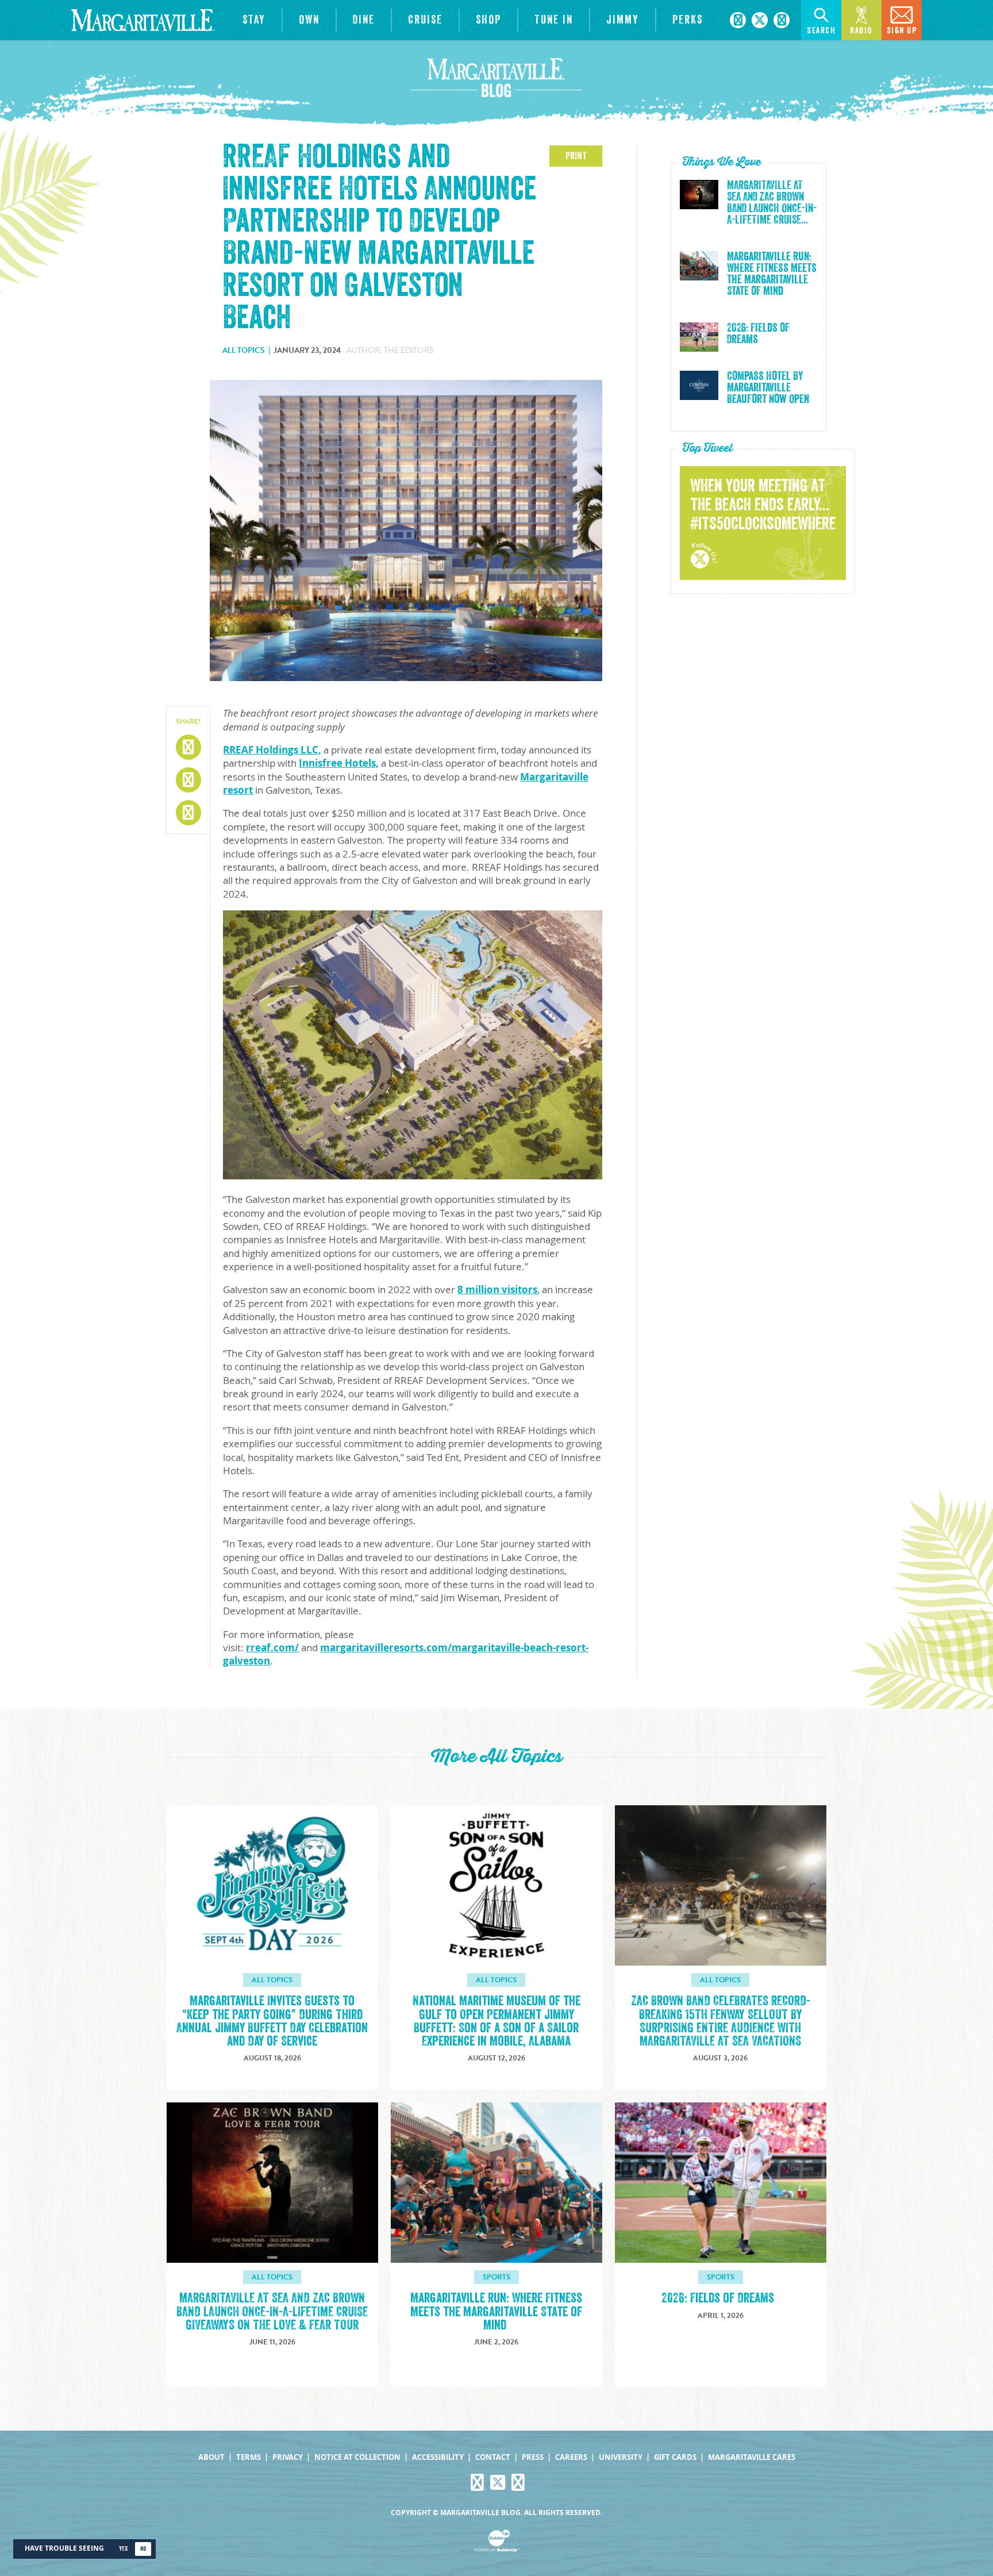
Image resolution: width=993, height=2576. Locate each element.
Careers (571, 2457)
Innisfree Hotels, (339, 763)
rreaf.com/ (272, 1648)
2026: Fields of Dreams (758, 334)
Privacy (288, 2457)
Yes (123, 2549)
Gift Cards (675, 2457)
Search (821, 31)
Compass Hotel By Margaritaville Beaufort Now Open (768, 388)
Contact (493, 2457)
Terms (249, 2457)
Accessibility (438, 2457)
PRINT (576, 156)
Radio (861, 31)
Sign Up (902, 31)
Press (533, 2457)
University (621, 2457)
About (211, 2457)
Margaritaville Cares (752, 2457)
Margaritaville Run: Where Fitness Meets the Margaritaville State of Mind (772, 274)
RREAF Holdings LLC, (272, 750)
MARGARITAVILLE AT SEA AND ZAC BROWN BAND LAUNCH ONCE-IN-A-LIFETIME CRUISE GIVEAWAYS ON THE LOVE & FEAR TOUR (272, 2311)
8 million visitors (497, 1289)
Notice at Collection (357, 2457)
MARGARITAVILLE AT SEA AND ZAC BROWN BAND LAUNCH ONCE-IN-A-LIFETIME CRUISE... (772, 203)
